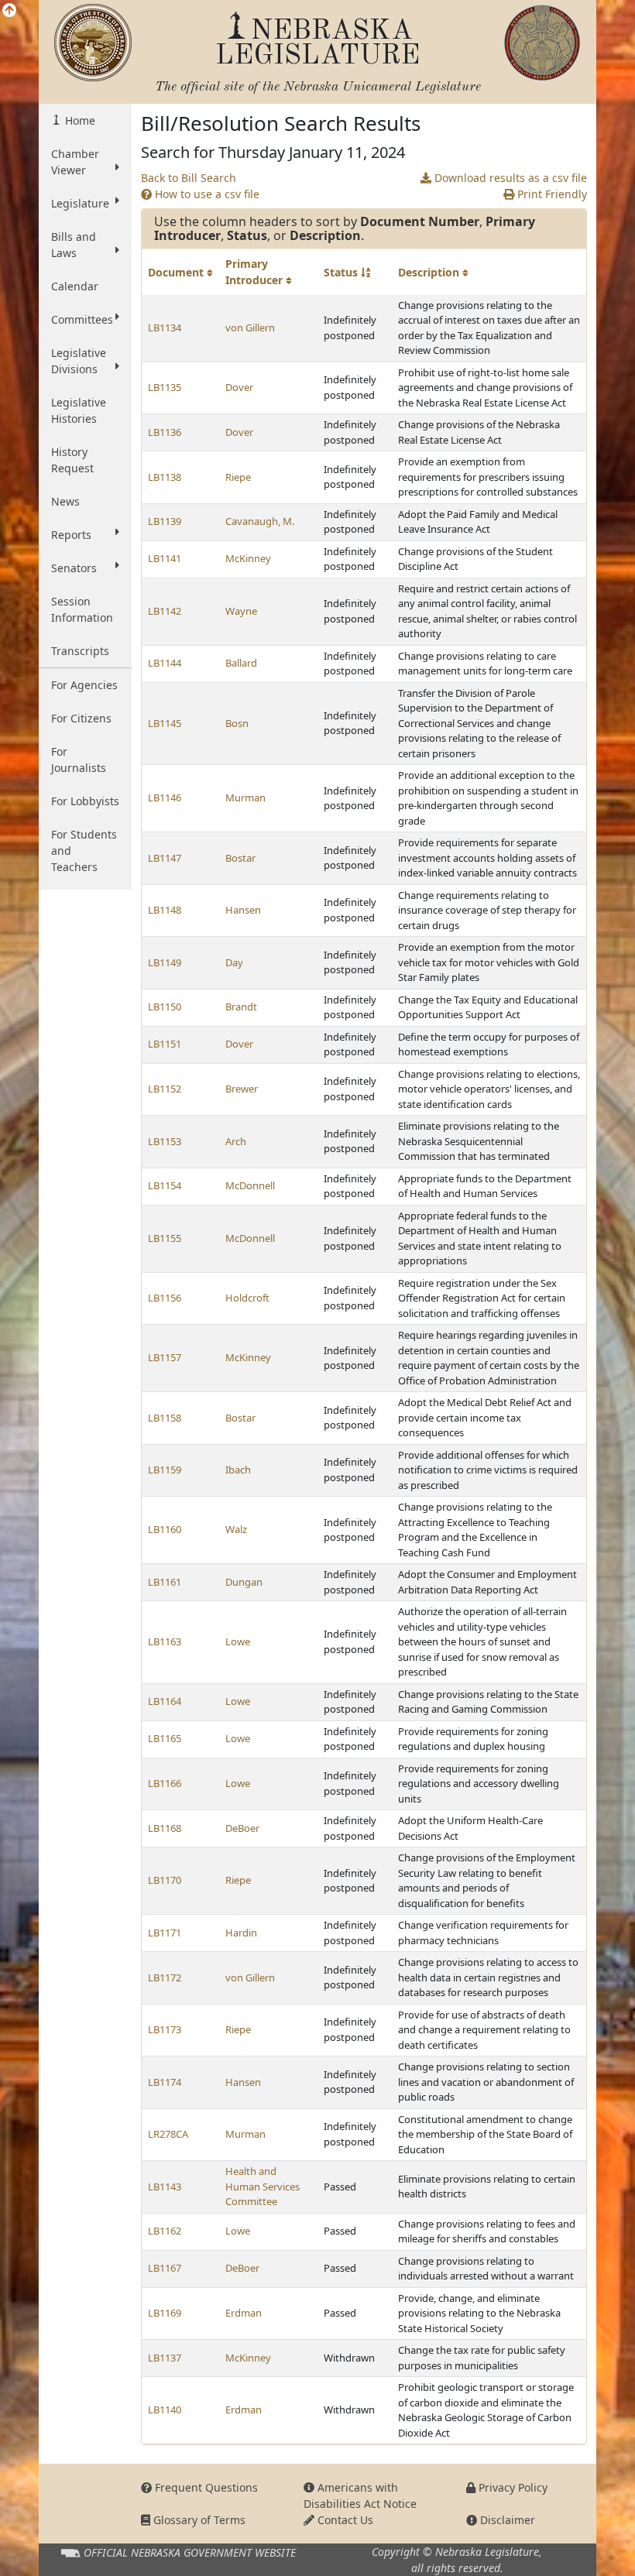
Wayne (241, 611)
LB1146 (165, 797)
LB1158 (165, 1418)
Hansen (243, 910)
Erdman (244, 2313)
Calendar (75, 286)
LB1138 (165, 477)
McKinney (248, 558)
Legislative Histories (79, 410)
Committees (82, 319)
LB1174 (165, 2082)
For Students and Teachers (84, 851)
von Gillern (250, 328)
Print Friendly (551, 194)
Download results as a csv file (509, 178)
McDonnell (250, 1185)
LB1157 (165, 1357)
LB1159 (165, 1470)
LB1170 (165, 1880)
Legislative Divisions (79, 361)
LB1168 (165, 1828)
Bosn (237, 723)
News (65, 501)
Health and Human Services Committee (263, 2186)
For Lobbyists (85, 801)
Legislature (80, 203)
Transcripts (80, 651)
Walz (236, 1529)
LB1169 (165, 2313)
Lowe (238, 1641)
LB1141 (165, 558)
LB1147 (165, 858)
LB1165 (165, 1738)
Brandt (241, 1007)
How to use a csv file (206, 194)
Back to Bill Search (189, 178)
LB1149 (165, 962)
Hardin (241, 1933)
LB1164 (165, 1701)
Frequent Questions (205, 2487)
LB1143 (165, 2187)
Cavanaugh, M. (260, 521)
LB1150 (165, 1007)
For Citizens (81, 718)
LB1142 (165, 611)
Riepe (238, 477)
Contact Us (344, 2520)
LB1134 (165, 328)
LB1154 (165, 1185)
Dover (239, 387)
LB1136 (165, 432)
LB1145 (165, 723)
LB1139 (165, 521)
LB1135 (165, 387)
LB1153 (165, 1141)
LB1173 (165, 2029)
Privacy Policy (511, 2487)
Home (79, 120)
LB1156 (165, 1298)
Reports (71, 535)
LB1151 (165, 1044)
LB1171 (165, 1933)
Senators (74, 568)
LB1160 (165, 1529)
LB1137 (165, 2358)
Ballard (241, 663)
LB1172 (165, 1977)
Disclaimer (506, 2520)
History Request (72, 460)
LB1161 (165, 1582)
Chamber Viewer (75, 162)
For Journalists (79, 760)
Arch (236, 1141)
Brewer (242, 1089)
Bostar (240, 858)
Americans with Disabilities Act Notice (360, 2495)
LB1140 (165, 2410)
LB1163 (165, 1641)
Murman (245, 797)
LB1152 (165, 1089)
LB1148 (165, 910)
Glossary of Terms (198, 2520)
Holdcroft (247, 1298)
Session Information (82, 609)
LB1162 (165, 2231)
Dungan (244, 1582)
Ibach (238, 1470)
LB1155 (165, 1238)
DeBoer (242, 1828)
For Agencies (84, 685)
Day (234, 962)
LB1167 (165, 2268)
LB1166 (165, 1783)
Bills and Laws (74, 245)
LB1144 (165, 663)
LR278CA (168, 2134)
